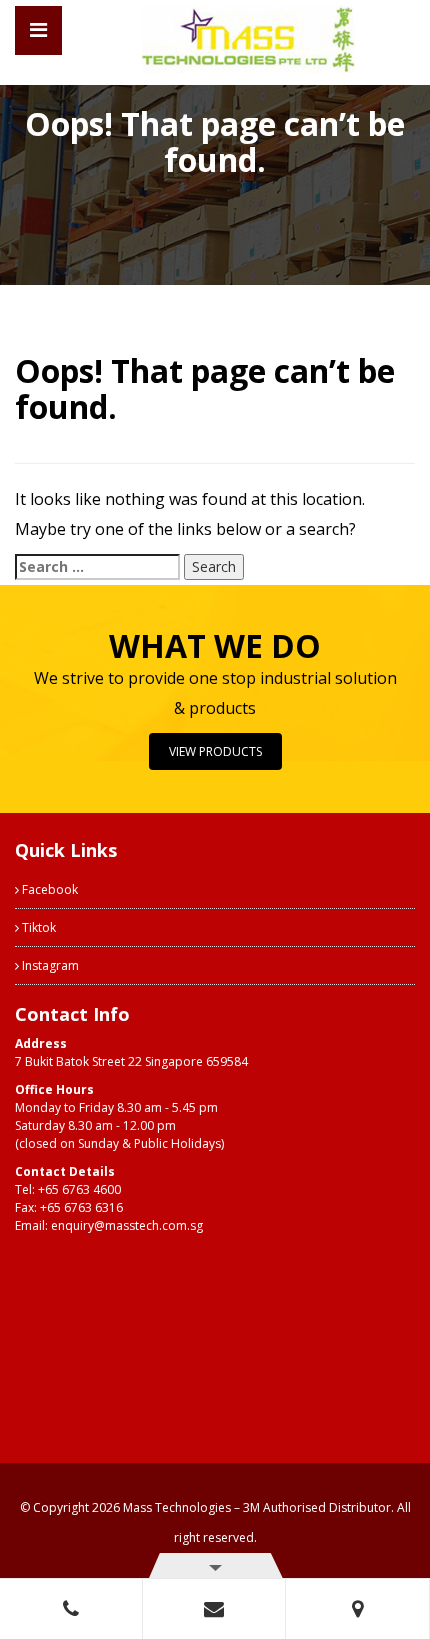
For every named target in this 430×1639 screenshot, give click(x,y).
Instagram (49, 965)
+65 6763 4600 (79, 1189)
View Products (215, 751)
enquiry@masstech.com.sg (127, 1225)
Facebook (48, 889)
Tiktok (37, 927)
